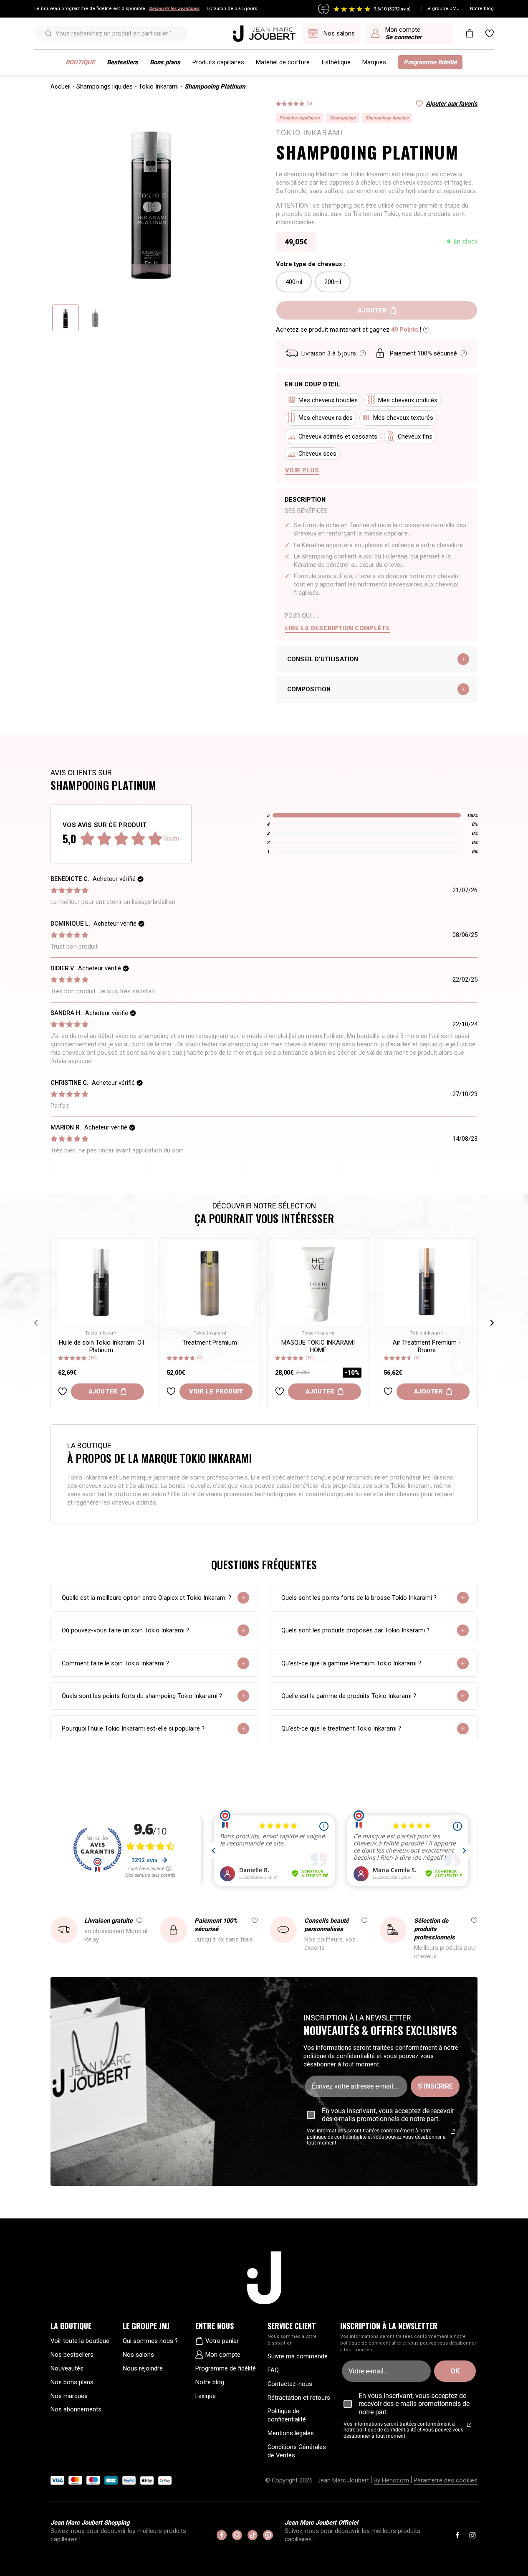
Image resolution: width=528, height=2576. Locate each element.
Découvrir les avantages (174, 9)
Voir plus (302, 470)
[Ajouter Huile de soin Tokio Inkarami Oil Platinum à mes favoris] (63, 1391)
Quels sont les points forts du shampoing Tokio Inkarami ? (142, 1696)
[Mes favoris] (490, 33)
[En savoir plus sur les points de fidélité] (426, 330)
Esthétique (336, 62)
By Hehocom (391, 2480)
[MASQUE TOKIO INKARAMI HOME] (318, 1282)
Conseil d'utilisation (323, 659)
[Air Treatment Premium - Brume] (427, 1282)
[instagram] (237, 2535)
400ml (294, 282)
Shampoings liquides (105, 86)
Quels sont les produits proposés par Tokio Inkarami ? (355, 1630)
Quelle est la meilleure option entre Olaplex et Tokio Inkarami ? (147, 1598)
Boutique (80, 62)
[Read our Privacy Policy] (453, 2132)
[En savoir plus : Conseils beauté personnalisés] (364, 1920)
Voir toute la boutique (80, 2341)
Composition (309, 689)
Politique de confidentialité (287, 2415)
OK (455, 2371)
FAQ (273, 2370)
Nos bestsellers (72, 2355)
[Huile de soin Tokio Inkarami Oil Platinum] (101, 1282)
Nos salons (138, 2355)
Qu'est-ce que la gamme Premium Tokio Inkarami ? (351, 1663)
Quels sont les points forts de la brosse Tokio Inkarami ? (359, 1598)
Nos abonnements (76, 2409)
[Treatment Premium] (210, 1282)
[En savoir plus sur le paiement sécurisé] (464, 353)
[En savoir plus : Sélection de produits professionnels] (474, 1920)
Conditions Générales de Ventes (297, 2451)
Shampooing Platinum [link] (215, 86)
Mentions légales (291, 2433)
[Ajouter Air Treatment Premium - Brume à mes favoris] (388, 1391)
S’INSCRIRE (435, 2086)
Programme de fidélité (226, 2368)
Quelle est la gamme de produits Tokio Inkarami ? (349, 1696)
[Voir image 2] (95, 318)
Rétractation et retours (299, 2398)
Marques (374, 62)
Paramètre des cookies (446, 2480)
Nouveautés (67, 2368)
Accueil (61, 86)
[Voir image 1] (66, 318)
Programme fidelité (430, 62)
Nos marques (69, 2396)
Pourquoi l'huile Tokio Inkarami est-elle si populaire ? (133, 1728)
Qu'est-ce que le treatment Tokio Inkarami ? (341, 1728)
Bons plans (165, 62)
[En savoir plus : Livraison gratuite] (139, 1920)
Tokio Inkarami (159, 86)
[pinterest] (268, 2535)
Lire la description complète (337, 628)
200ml (333, 282)
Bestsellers (123, 62)
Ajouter (103, 1391)
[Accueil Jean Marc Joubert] (264, 34)
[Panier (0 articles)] (470, 33)
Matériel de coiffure (283, 62)
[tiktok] (253, 2535)
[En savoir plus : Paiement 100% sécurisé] (255, 1920)
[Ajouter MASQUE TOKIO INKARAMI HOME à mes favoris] (280, 1391)
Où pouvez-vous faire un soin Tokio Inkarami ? (125, 1630)
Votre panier (222, 2341)
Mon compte (223, 2355)
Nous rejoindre (143, 2368)
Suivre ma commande (298, 2356)
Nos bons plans (72, 2382)
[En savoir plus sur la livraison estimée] (363, 353)
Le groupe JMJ (442, 9)
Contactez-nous (290, 2384)
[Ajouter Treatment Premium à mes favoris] (171, 1391)
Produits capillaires (218, 62)
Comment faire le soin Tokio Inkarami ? (115, 1663)
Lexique (206, 2396)
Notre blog (482, 9)
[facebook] (222, 2535)
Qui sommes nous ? (150, 2341)
